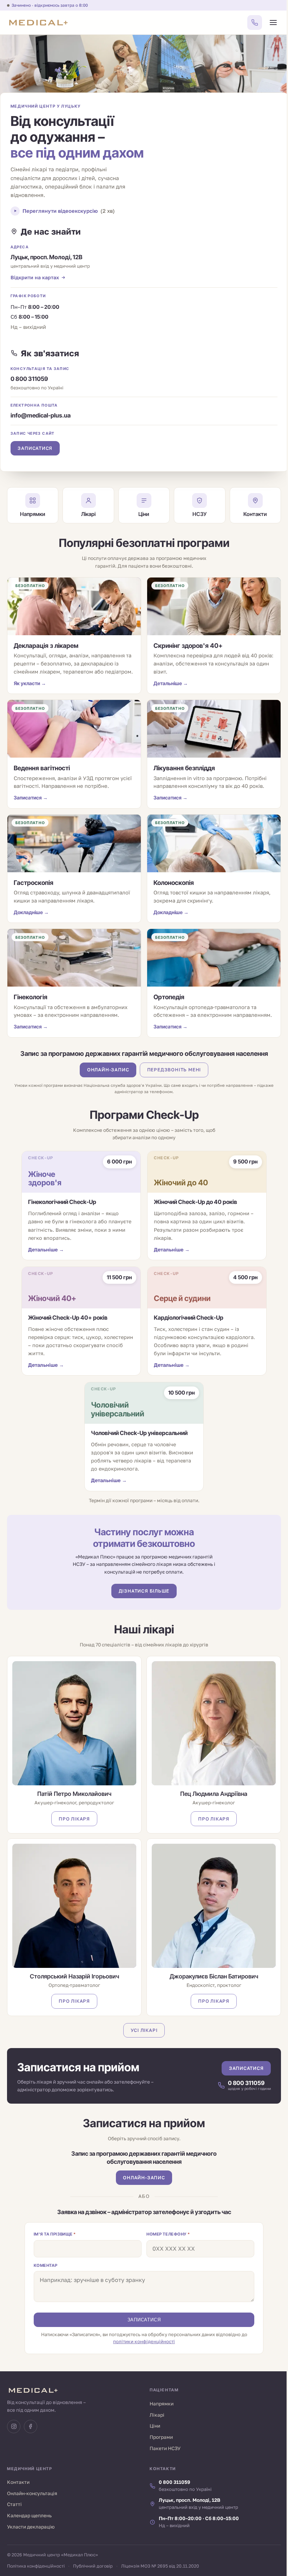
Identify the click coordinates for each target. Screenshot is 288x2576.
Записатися (35, 448)
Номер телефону (168, 2234)
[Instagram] (14, 2427)
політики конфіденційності (144, 2341)
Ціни (155, 2426)
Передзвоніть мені (174, 1070)
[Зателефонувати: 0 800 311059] (255, 23)
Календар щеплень (29, 2516)
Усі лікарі (144, 2030)
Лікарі (157, 2415)
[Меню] (273, 23)
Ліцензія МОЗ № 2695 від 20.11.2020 (160, 2566)
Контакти (18, 2482)
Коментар (46, 2265)
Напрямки (162, 2404)
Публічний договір (93, 2566)
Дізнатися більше (144, 1591)
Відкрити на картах (35, 277)
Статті (14, 2504)
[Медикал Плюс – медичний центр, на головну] (38, 23)
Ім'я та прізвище (55, 2234)
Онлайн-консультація (32, 2493)
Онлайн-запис (108, 1070)
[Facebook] (31, 2427)
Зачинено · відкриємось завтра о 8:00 (50, 5)
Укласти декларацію (31, 2527)
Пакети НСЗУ (165, 2448)
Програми (161, 2437)
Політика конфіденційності (36, 2566)
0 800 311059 (29, 379)
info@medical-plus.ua (41, 415)
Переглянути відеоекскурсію (69, 211)
